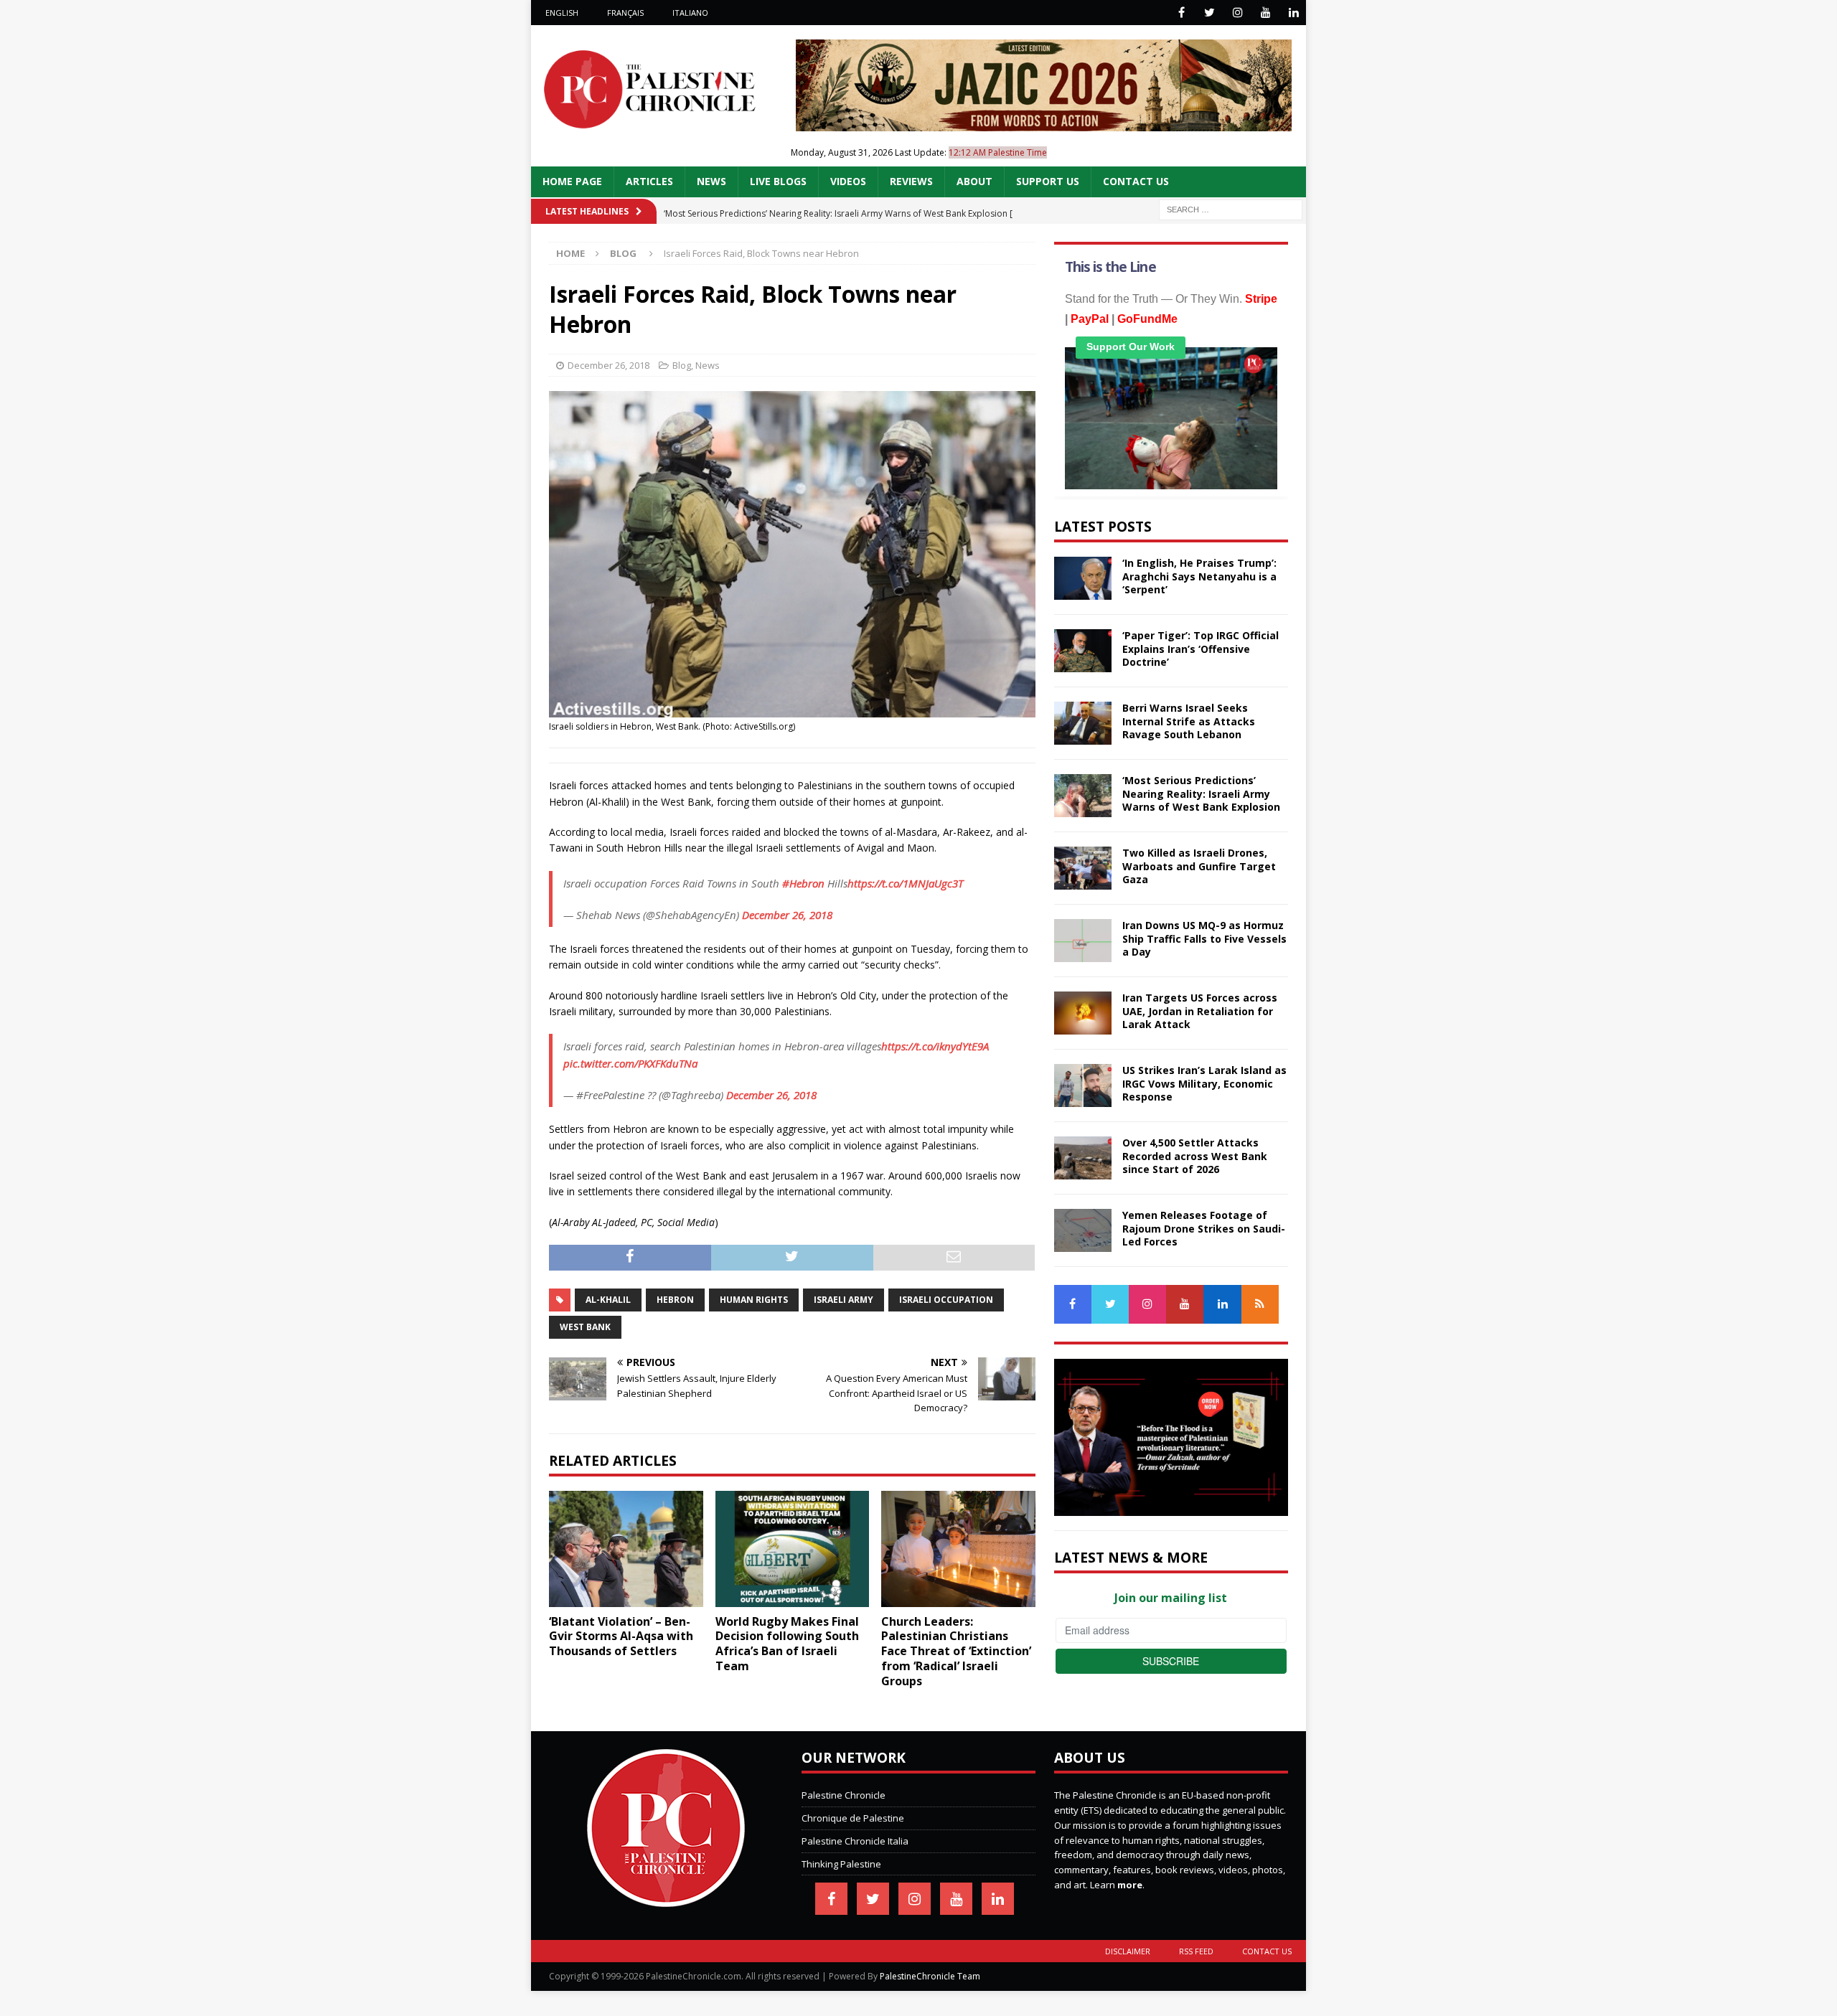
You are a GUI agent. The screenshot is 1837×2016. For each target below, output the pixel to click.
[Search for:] (1231, 208)
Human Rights (754, 1300)
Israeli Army (844, 1300)
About (974, 181)
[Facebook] (1181, 13)
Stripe (1261, 299)
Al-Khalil (608, 1300)
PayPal (1090, 319)
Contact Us (1136, 181)
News (711, 181)
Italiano (690, 13)
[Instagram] (1237, 13)
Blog (682, 365)
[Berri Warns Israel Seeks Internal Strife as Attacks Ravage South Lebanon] (1083, 723)
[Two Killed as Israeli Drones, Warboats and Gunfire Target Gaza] (1083, 868)
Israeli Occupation (946, 1300)
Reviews (911, 181)
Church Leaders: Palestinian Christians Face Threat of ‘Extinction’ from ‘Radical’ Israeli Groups (956, 1651)
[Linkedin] (1293, 13)
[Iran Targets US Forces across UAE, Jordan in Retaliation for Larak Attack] (1083, 1013)
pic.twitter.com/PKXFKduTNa (630, 1063)
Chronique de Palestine (853, 1818)
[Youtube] (1265, 13)
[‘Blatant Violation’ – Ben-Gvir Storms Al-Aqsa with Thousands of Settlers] (626, 1549)
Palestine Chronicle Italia (855, 1841)
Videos (848, 181)
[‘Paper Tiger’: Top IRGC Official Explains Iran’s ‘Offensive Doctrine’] (1083, 651)
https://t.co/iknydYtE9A (935, 1046)
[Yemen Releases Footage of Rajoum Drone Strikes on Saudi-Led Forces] (1083, 1230)
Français (625, 13)
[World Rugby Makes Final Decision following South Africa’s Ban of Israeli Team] (793, 1549)
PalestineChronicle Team (930, 1976)
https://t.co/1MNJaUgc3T (905, 883)
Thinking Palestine (841, 1864)
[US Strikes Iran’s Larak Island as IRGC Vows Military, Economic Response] (1083, 1085)
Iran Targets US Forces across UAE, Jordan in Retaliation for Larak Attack (1200, 1011)
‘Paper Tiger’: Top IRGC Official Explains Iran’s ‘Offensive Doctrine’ (1201, 648)
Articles (649, 181)
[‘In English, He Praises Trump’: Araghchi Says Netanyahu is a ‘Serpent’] (1083, 578)
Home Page (572, 181)
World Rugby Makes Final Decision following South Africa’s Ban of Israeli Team (787, 1644)
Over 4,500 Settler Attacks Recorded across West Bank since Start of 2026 (1195, 1155)
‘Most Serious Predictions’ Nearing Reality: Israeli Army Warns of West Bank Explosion (1201, 793)
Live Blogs (778, 181)
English (562, 13)
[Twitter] (1209, 13)
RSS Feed (1196, 1951)
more (1130, 1885)
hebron (675, 1300)
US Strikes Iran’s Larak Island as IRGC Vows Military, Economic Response (1204, 1083)
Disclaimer (1128, 1951)
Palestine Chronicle (844, 1795)
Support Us (1048, 181)
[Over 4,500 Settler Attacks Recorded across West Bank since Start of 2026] (1083, 1158)
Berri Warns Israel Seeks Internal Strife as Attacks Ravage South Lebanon (1189, 721)
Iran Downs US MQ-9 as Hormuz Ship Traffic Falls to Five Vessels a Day (1204, 938)
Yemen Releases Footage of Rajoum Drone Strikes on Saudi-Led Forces (1204, 1228)
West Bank (585, 1327)
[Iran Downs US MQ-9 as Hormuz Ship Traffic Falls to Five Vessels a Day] (1083, 941)
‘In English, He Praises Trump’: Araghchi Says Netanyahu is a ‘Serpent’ (1199, 576)
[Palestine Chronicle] (666, 1900)
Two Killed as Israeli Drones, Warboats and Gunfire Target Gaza (1199, 866)
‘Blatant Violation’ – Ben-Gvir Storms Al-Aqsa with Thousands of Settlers (621, 1636)
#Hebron (803, 883)
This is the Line (1110, 267)
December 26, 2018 (609, 365)
